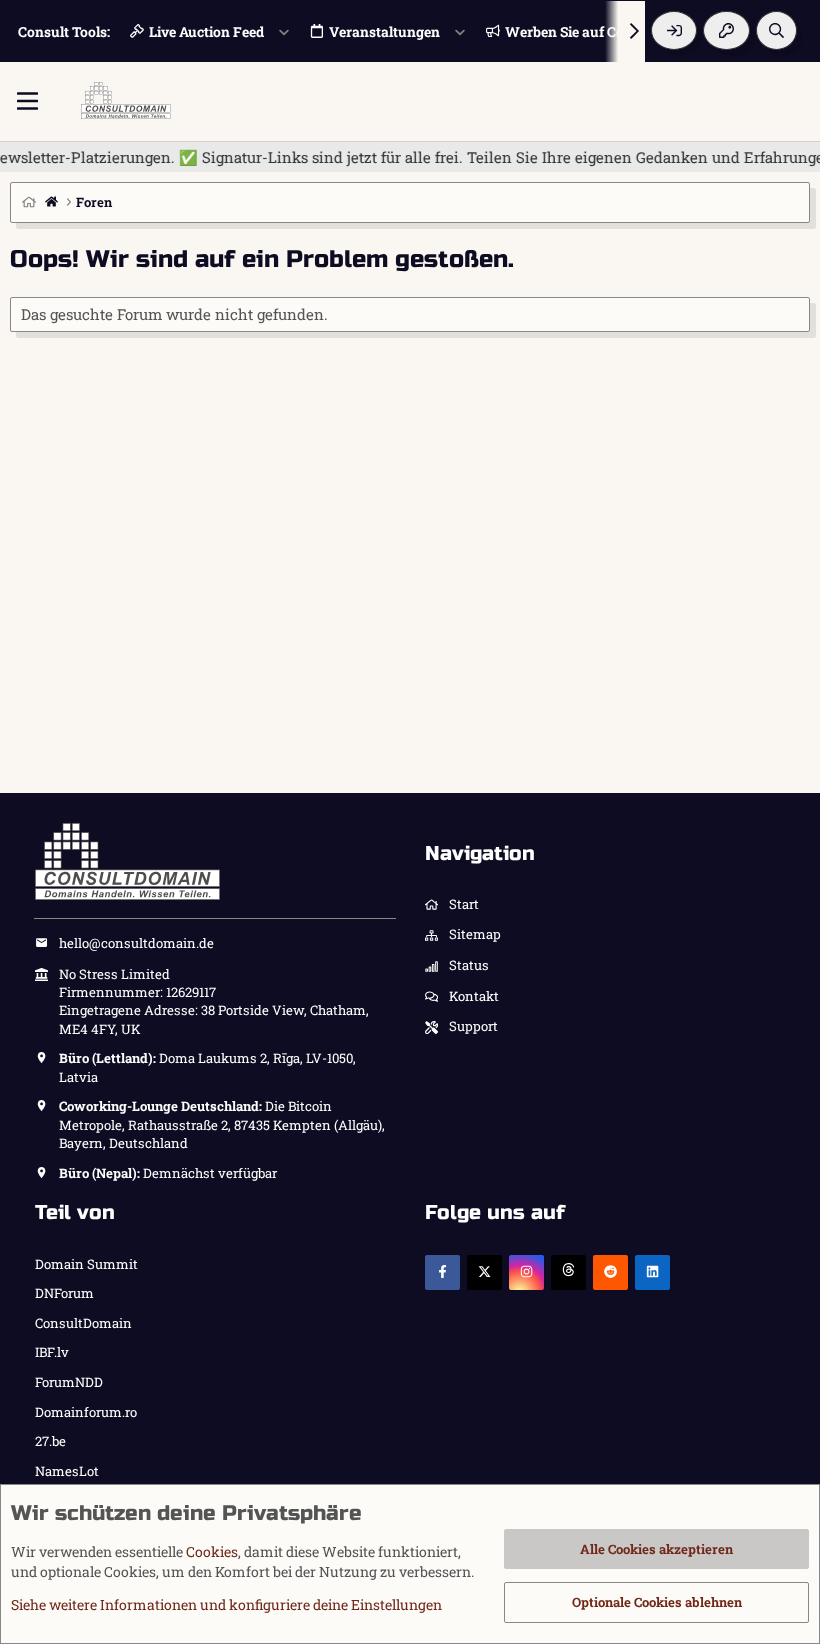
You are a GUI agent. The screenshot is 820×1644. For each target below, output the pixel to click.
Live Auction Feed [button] (206, 31)
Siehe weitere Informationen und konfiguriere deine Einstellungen (226, 1604)
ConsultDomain (83, 1323)
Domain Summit (86, 1264)
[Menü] (27, 101)
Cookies (212, 1551)
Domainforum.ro (86, 1412)
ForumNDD (69, 1382)
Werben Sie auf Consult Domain (609, 31)
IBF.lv (52, 1352)
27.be (50, 1441)
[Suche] (776, 30)
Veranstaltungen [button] (384, 31)
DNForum (64, 1293)
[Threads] (568, 1272)
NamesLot (67, 1471)
